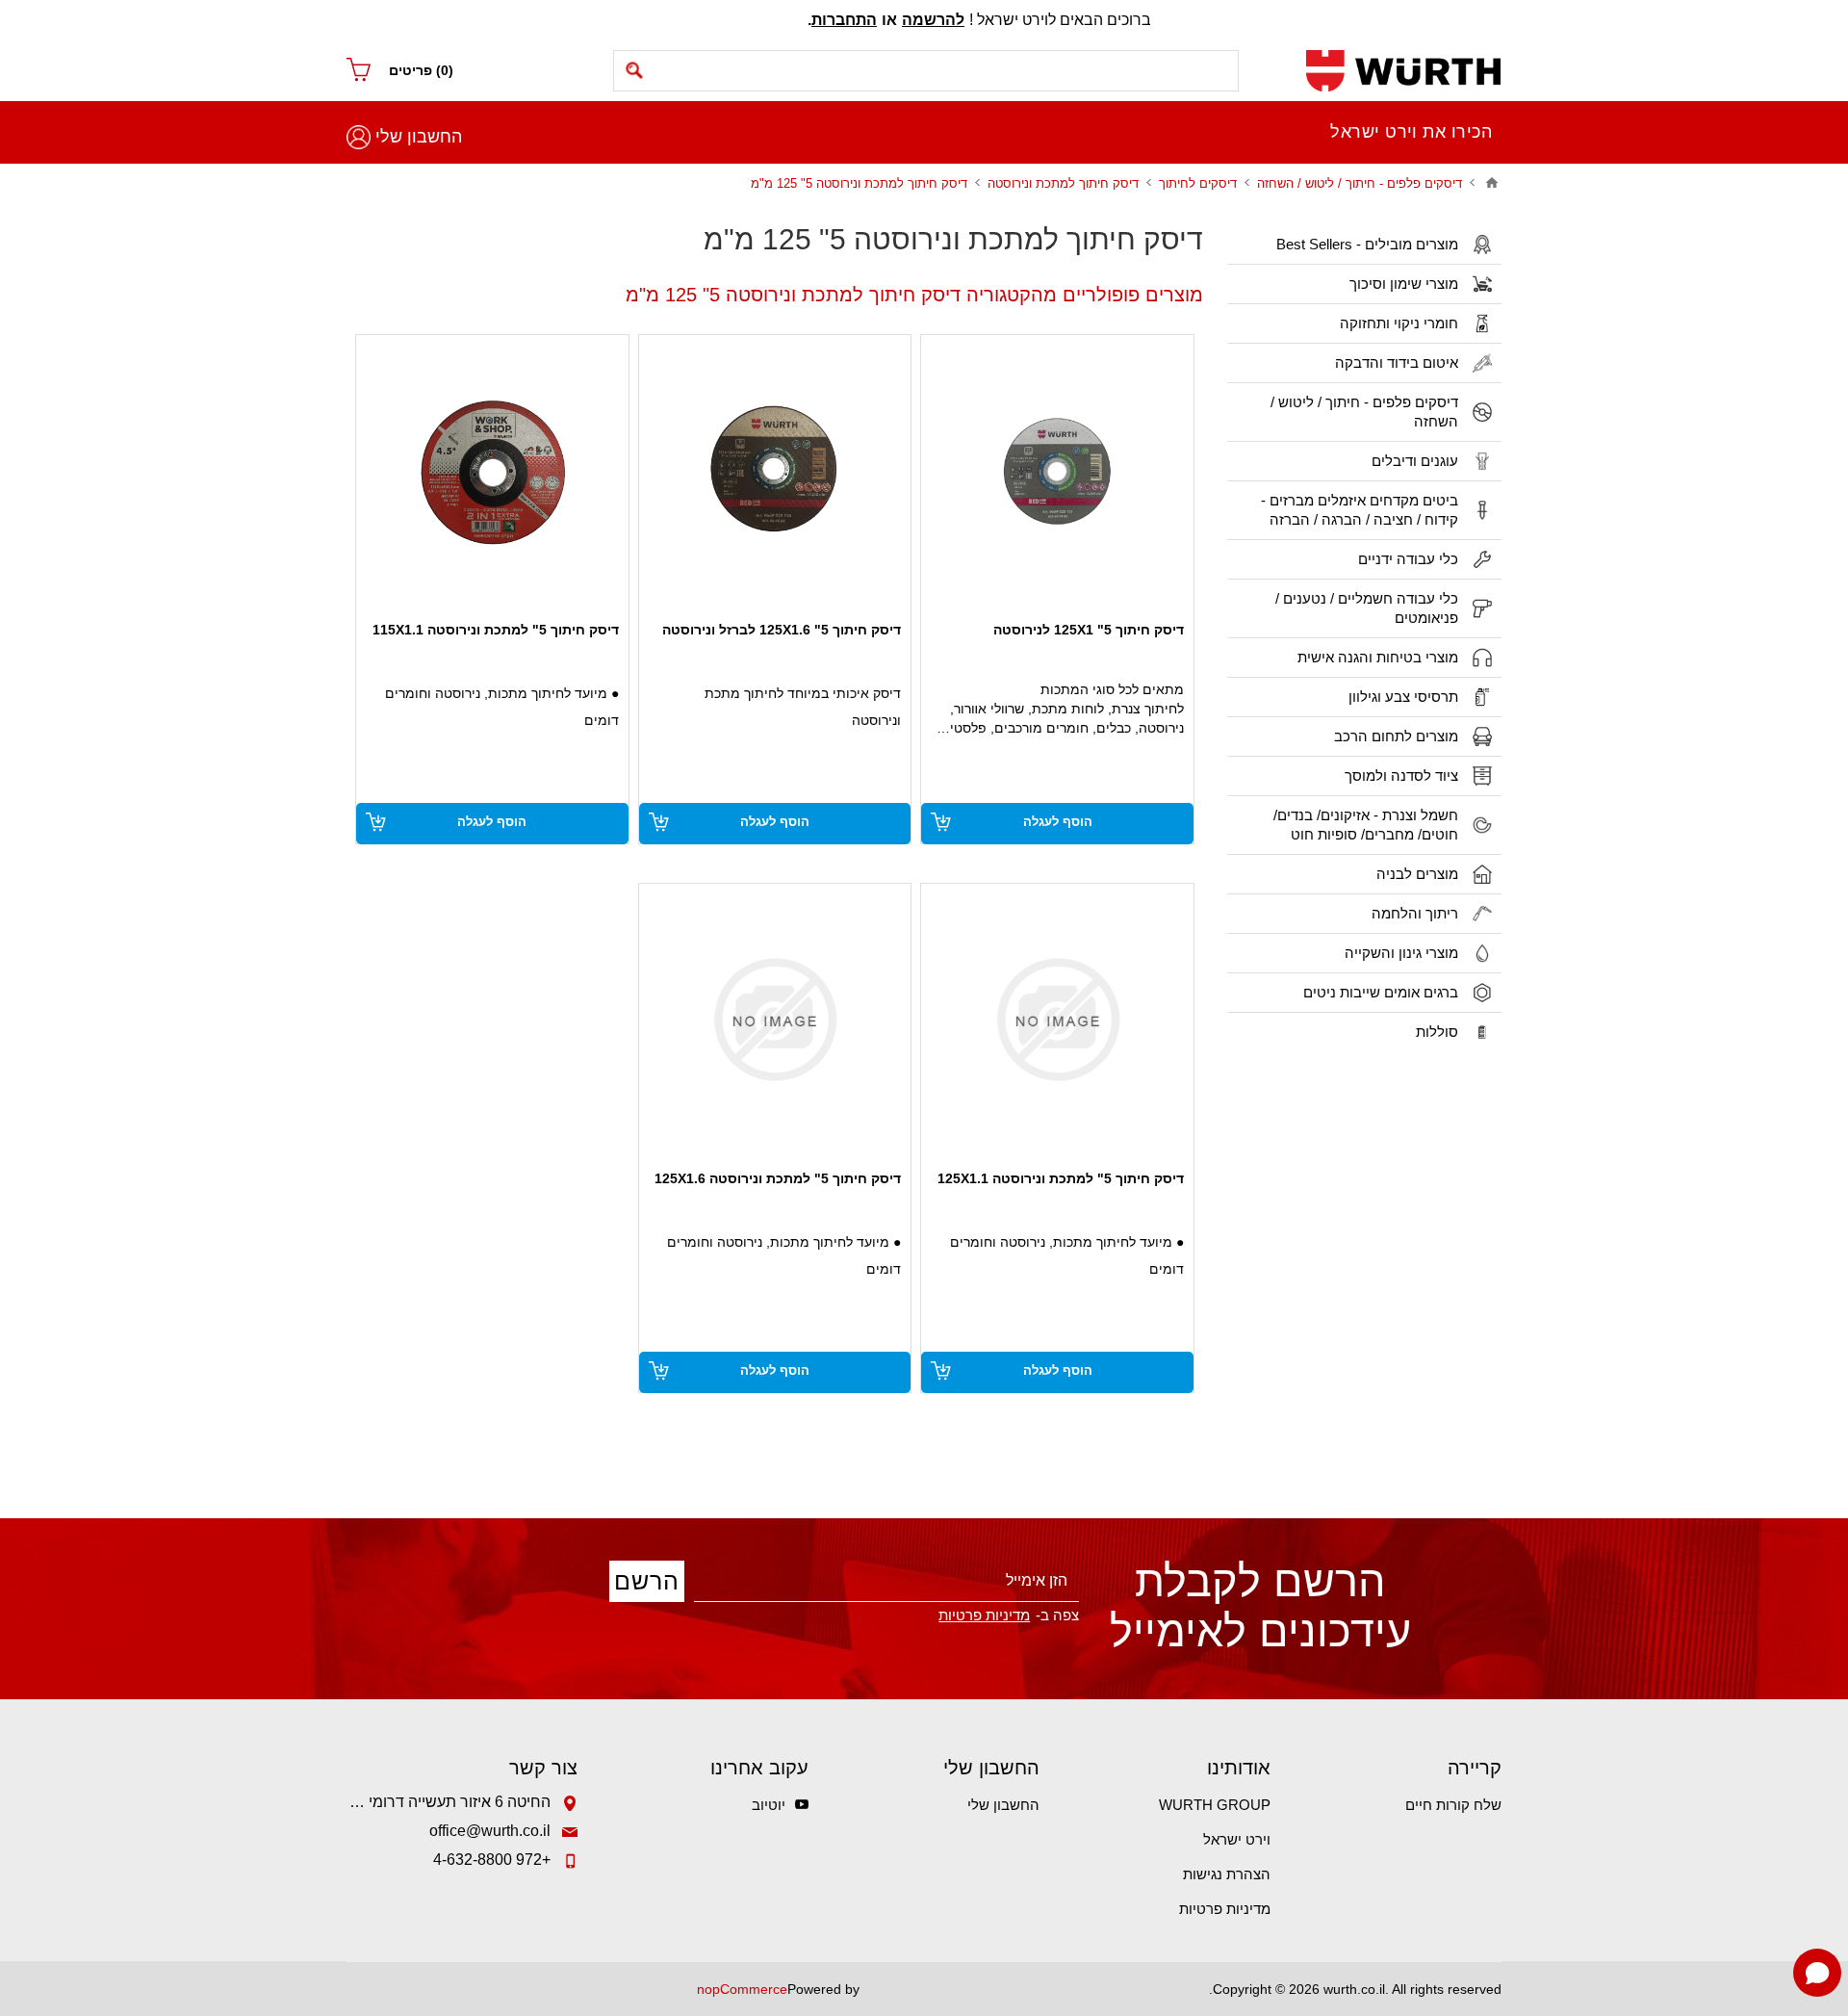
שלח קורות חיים (1453, 1805)
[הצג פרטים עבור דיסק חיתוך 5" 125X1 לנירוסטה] (1057, 471)
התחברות (844, 20)
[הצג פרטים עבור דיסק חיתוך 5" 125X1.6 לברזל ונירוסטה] (775, 471)
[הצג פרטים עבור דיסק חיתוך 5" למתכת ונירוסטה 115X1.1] (492, 471)
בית (1492, 183)
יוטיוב (769, 1805)
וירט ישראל (1237, 1839)
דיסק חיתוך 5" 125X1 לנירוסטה (1089, 630)
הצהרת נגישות (1227, 1874)
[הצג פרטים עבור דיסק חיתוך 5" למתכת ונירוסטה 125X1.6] (775, 1020)
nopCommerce (742, 1989)
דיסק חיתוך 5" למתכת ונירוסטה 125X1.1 (1061, 1178)
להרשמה (933, 20)
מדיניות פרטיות (1225, 1909)
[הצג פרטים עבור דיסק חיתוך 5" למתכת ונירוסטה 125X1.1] (1057, 1020)
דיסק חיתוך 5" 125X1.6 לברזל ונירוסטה (782, 630)
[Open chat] (1817, 1973)
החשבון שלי (419, 137)
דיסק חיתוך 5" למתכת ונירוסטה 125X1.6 (778, 1178)
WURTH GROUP (1215, 1805)
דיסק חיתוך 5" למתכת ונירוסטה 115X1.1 (496, 630)
